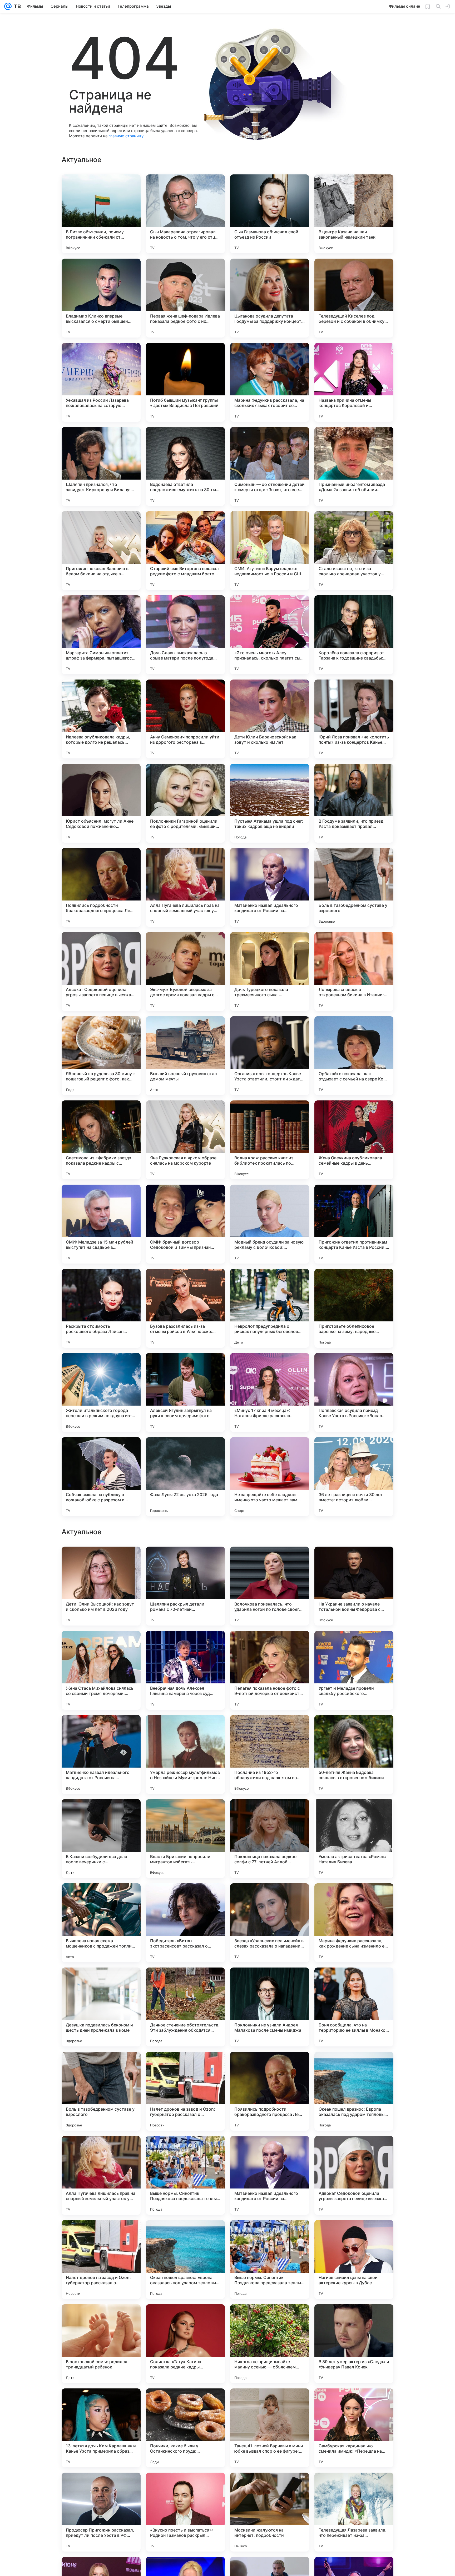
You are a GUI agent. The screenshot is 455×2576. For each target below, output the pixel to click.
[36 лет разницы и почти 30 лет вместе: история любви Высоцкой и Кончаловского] (354, 1477)
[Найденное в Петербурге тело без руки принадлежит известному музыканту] (270, 1561)
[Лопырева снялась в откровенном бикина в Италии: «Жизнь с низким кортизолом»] (354, 972)
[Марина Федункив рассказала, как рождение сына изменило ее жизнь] (354, 2428)
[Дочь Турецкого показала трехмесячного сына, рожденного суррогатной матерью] (270, 972)
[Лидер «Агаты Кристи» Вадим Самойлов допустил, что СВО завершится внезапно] (354, 1813)
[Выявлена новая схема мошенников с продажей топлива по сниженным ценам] (101, 2428)
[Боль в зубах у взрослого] (354, 1982)
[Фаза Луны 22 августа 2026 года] (185, 1477)
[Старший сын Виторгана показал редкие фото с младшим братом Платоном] (185, 551)
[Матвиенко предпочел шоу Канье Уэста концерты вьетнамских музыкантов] (354, 1898)
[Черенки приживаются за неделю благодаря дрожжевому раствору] (101, 1729)
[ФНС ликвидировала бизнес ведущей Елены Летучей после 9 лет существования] (101, 1645)
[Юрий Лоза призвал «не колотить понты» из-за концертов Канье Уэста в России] (354, 719)
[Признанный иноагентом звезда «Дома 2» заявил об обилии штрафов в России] (354, 466)
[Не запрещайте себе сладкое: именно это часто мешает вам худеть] (270, 1477)
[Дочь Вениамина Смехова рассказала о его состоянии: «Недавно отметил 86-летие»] (185, 1982)
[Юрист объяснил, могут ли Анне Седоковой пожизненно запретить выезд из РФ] (101, 803)
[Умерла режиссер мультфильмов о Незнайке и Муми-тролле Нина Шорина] (185, 2260)
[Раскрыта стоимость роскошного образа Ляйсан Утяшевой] (101, 1308)
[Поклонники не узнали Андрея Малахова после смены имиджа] (270, 2512)
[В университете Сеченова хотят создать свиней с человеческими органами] (101, 1561)
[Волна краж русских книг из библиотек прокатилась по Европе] (270, 1140)
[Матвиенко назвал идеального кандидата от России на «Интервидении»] (270, 887)
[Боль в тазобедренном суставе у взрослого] (354, 887)
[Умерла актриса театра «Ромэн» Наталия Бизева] (354, 2344)
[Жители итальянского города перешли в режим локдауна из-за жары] (101, 1392)
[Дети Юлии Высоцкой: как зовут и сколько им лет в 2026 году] (101, 2091)
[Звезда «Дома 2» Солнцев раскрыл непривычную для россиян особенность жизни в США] (101, 1982)
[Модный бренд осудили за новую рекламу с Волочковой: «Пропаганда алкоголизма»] (270, 1224)
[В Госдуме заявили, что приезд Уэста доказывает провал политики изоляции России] (354, 803)
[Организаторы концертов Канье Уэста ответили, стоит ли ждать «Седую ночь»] (270, 1056)
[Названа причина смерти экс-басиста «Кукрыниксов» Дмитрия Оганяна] (185, 1645)
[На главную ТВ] (16, 6)
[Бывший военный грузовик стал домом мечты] (185, 1056)
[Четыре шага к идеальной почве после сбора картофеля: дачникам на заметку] (185, 1898)
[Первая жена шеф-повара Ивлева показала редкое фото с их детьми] (185, 298)
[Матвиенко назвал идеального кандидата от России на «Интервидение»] (101, 2260)
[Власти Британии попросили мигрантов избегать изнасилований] (185, 2344)
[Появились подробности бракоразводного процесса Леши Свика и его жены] (101, 887)
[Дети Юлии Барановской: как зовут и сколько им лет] (270, 719)
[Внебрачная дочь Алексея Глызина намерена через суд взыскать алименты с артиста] (185, 2175)
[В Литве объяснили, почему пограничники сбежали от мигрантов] (101, 214)
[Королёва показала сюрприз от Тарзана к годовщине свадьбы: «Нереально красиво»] (354, 635)
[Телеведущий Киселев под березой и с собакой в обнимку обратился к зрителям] (354, 298)
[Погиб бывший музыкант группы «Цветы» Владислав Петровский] (185, 382)
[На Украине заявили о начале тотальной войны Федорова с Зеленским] (354, 2091)
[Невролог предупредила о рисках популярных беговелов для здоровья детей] (270, 1308)
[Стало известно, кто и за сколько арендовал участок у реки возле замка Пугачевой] (354, 551)
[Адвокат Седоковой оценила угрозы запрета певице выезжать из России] (101, 972)
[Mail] (8, 6)
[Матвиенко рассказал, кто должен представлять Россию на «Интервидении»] (185, 1729)
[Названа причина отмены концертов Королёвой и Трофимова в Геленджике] (354, 382)
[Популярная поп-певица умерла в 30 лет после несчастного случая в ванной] (354, 1645)
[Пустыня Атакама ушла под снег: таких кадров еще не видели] (270, 803)
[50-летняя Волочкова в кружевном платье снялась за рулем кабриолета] (270, 1645)
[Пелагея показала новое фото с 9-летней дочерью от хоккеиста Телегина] (270, 2175)
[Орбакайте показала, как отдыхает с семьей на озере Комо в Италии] (354, 1056)
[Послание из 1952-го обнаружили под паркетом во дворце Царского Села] (270, 2260)
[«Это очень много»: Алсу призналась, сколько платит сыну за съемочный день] (270, 635)
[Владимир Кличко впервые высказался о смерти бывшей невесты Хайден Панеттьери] (101, 298)
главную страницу (126, 136)
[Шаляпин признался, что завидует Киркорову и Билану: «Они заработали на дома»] (101, 466)
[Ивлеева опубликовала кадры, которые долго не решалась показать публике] (101, 719)
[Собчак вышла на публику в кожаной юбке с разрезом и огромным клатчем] (101, 1477)
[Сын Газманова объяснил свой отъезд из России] (270, 214)
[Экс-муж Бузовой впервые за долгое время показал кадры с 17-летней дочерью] (185, 972)
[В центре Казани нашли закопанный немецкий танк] (354, 214)
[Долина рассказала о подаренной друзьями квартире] (185, 1813)
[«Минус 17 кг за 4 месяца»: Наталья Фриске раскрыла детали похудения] (270, 1392)
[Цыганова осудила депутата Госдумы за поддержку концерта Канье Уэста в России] (270, 298)
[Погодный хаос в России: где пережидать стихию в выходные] (354, 1561)
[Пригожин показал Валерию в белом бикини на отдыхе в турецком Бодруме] (101, 551)
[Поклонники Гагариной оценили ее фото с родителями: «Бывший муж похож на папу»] (185, 803)
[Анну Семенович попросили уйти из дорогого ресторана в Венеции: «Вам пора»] (185, 719)
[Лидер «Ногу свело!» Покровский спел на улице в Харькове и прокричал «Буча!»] (270, 1813)
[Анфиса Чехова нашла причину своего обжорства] (270, 1729)
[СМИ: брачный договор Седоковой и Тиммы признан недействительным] (185, 1224)
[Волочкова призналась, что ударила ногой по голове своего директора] (270, 2091)
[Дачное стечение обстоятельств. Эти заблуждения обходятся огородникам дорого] (185, 2512)
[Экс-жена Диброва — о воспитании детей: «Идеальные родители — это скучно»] (101, 1898)
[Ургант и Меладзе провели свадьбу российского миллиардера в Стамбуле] (354, 2175)
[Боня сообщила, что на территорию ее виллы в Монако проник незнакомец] (354, 2512)
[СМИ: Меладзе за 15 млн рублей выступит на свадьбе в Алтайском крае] (101, 1224)
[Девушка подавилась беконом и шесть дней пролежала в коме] (101, 2512)
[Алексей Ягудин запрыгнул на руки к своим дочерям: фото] (185, 1392)
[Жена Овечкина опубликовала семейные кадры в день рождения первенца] (354, 1140)
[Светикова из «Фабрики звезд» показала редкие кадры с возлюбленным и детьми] (101, 1140)
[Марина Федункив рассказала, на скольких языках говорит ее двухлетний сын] (270, 382)
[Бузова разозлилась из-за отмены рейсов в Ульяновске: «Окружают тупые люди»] (185, 1308)
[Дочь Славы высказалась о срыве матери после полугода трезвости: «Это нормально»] (185, 635)
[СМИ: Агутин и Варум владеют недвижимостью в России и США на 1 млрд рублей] (270, 551)
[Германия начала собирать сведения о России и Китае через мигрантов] (185, 1561)
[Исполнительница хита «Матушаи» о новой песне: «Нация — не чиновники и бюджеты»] (101, 1813)
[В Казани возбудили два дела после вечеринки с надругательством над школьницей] (101, 2344)
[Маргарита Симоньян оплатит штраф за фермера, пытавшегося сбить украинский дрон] (101, 635)
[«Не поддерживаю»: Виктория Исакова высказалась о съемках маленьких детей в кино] (270, 1982)
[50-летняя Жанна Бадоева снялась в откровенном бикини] (354, 2260)
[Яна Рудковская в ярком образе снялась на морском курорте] (185, 1140)
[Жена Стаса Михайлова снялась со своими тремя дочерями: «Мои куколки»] (101, 2175)
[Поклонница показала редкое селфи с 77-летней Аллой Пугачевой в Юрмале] (270, 2344)
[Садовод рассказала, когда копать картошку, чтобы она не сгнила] (354, 1729)
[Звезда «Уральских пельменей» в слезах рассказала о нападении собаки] (270, 2428)
